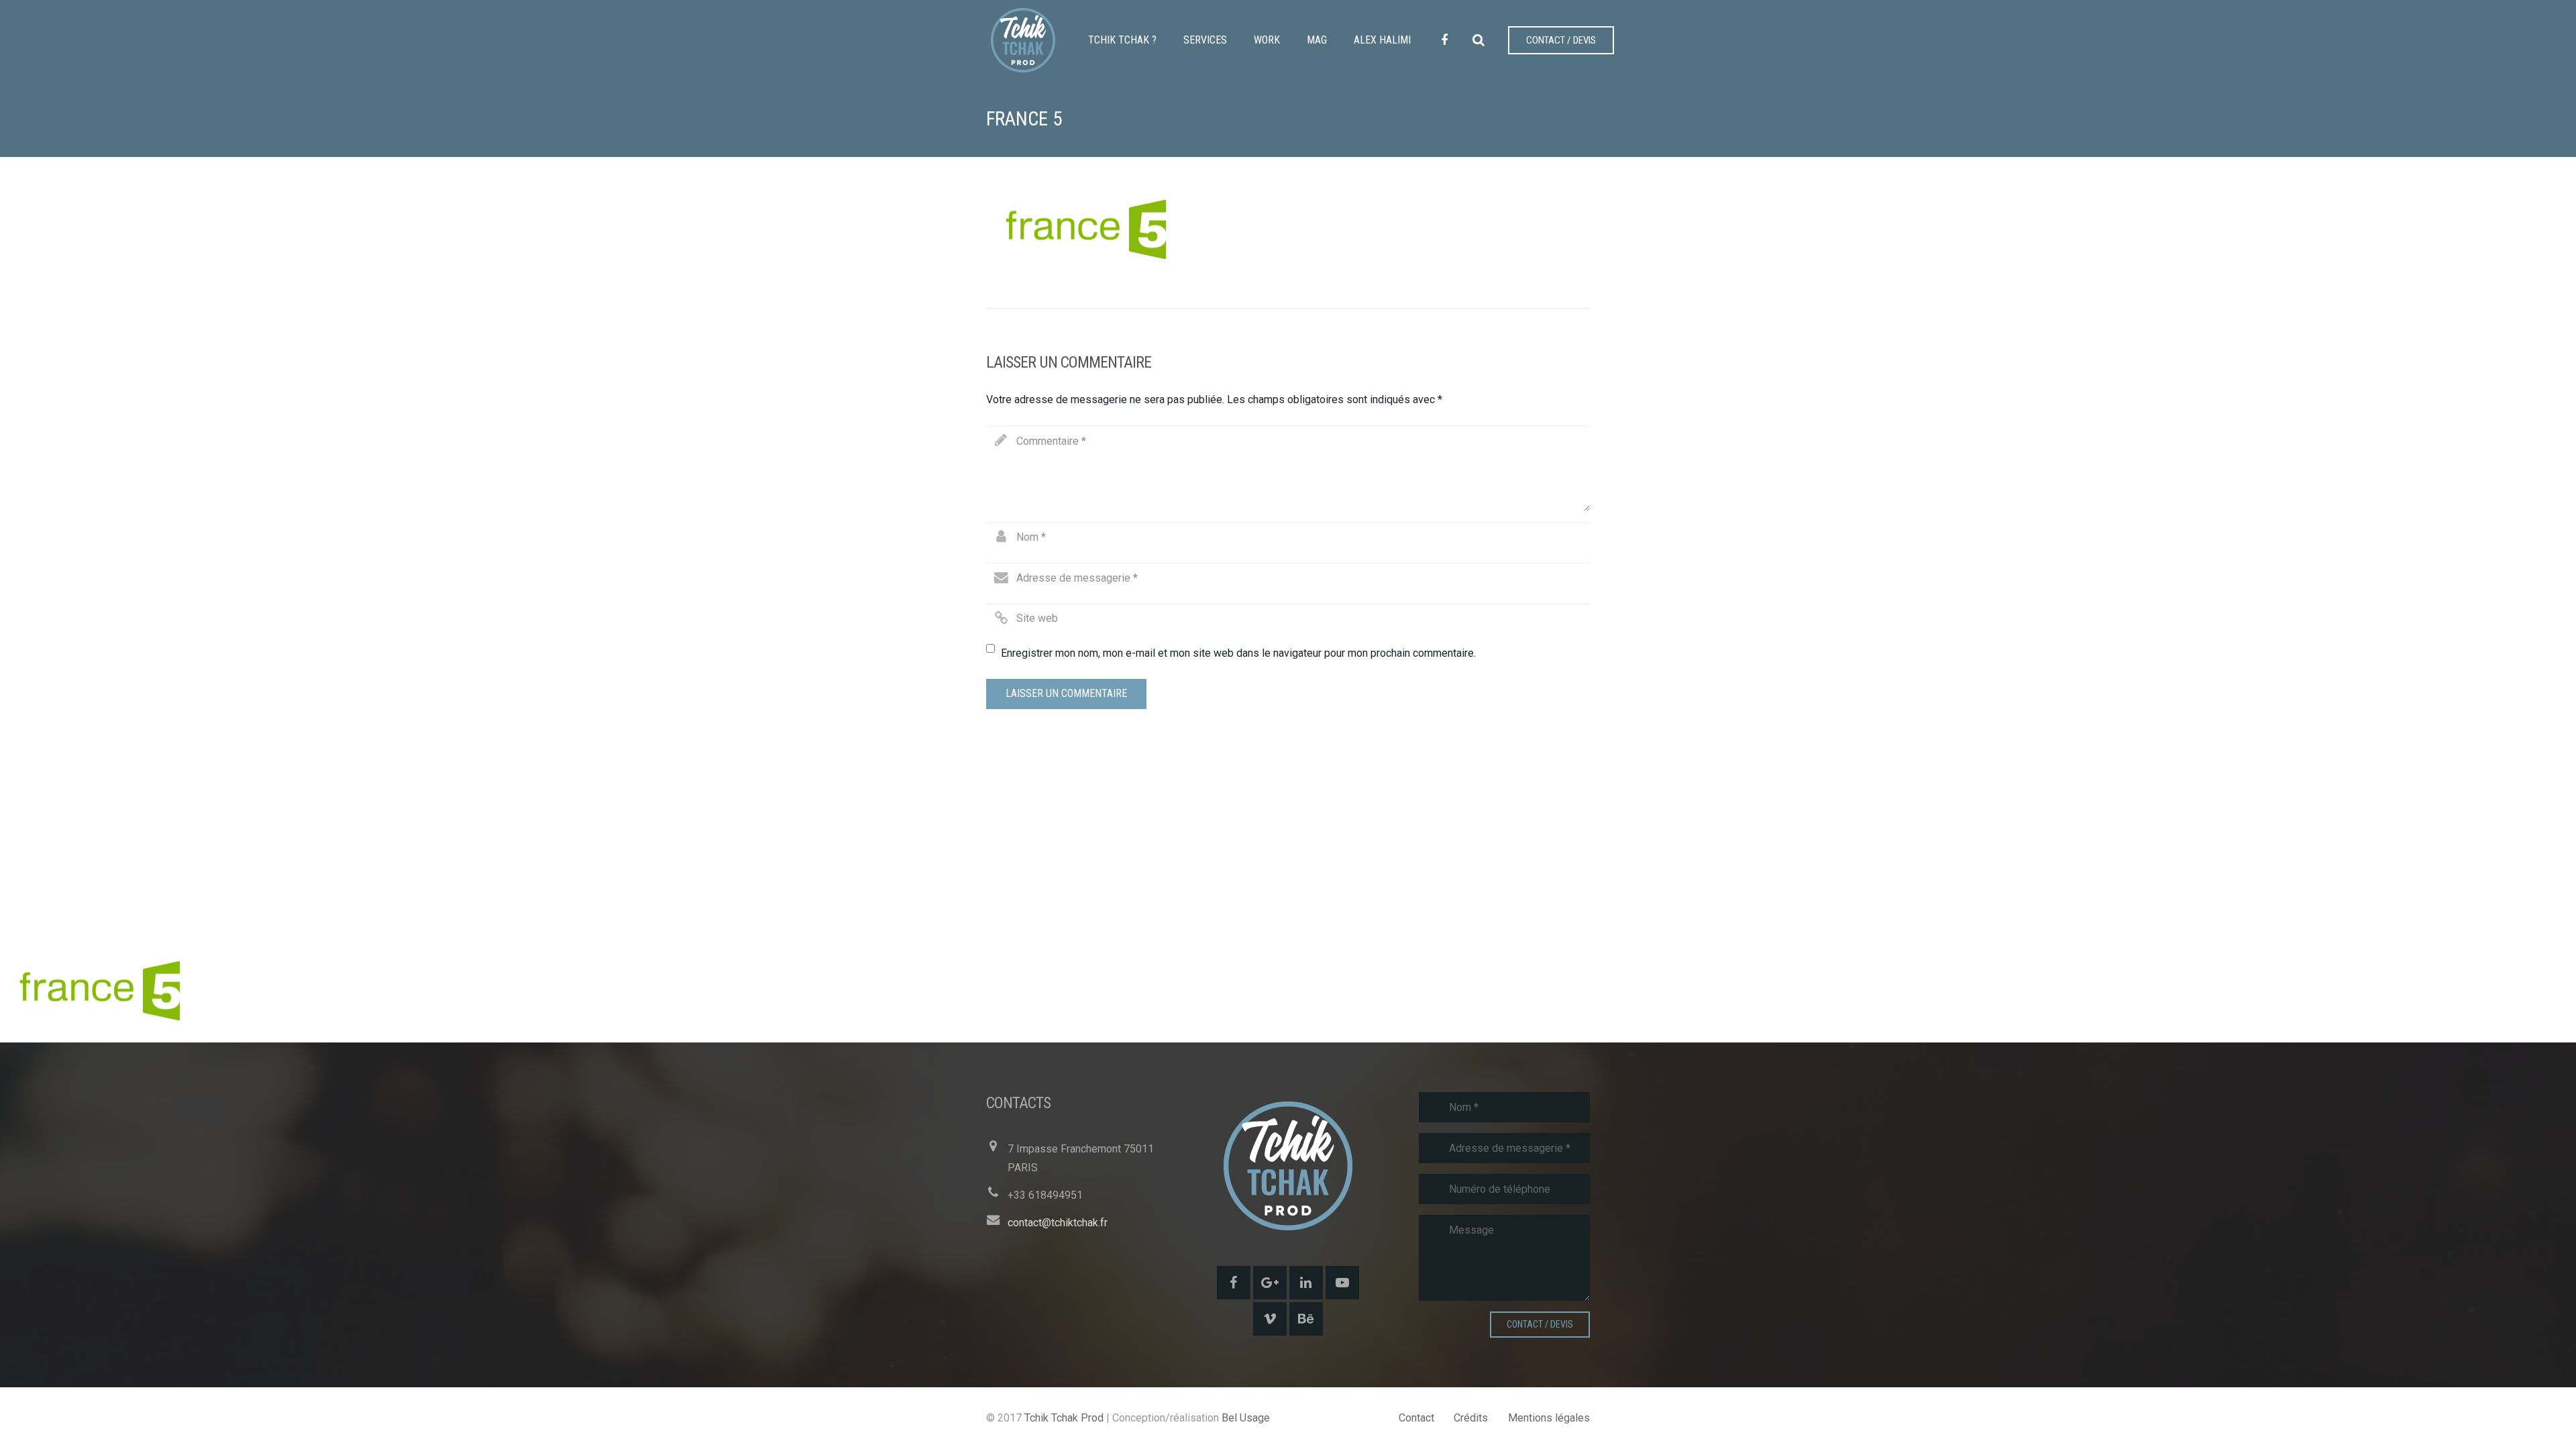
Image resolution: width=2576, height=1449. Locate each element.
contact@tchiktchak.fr (1058, 1223)
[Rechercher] (1479, 41)
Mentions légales (1549, 1418)
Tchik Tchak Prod (1064, 1418)
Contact (1416, 1418)
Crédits (1471, 1418)
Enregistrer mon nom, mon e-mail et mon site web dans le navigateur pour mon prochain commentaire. (1238, 653)
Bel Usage (1246, 1418)
